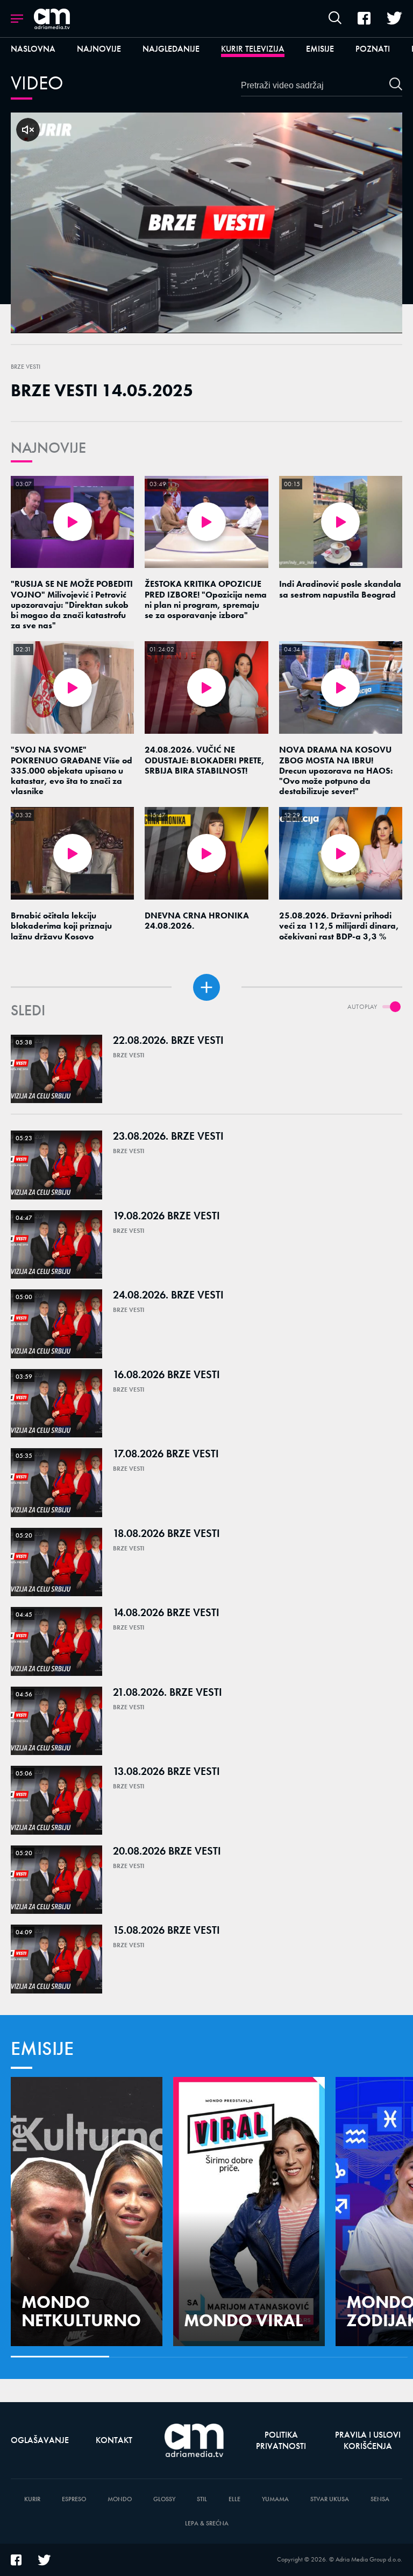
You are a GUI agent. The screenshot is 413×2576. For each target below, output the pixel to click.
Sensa (380, 2499)
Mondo (120, 2499)
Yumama (275, 2499)
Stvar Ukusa (330, 2499)
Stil (202, 2499)
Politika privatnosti (281, 2440)
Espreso (74, 2499)
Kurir (32, 2499)
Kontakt (114, 2440)
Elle (234, 2499)
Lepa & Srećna (207, 2524)
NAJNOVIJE (48, 448)
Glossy (164, 2499)
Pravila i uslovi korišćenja (368, 2440)
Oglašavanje (40, 2440)
